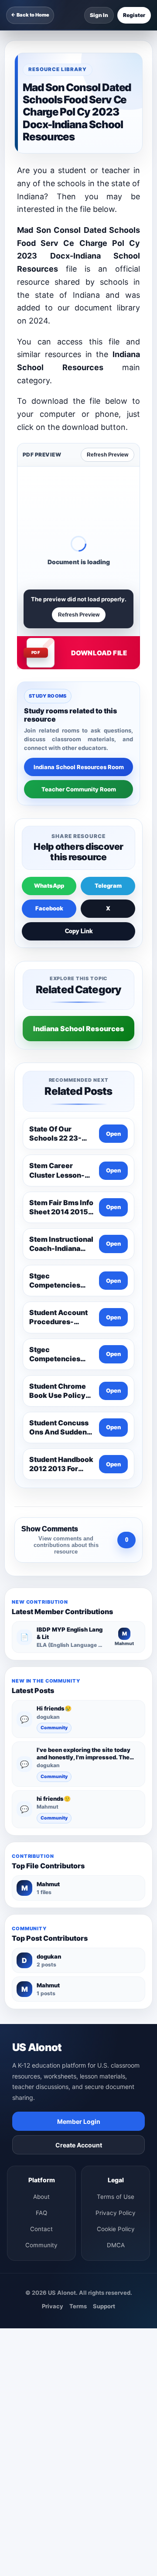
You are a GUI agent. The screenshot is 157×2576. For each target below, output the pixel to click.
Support (104, 2306)
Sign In (99, 15)
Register (134, 15)
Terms (78, 2306)
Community (54, 1728)
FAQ (41, 2213)
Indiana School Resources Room (79, 767)
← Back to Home (30, 15)
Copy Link (79, 931)
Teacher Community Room (79, 789)
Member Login (79, 2121)
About (41, 2197)
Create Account (79, 2145)
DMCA (116, 2245)
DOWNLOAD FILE (99, 653)
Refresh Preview (108, 455)
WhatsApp (49, 886)
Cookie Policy (116, 2229)
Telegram (108, 886)
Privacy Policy (116, 2213)
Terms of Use (116, 2197)
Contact (41, 2229)
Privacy (53, 2306)
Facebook (49, 908)
